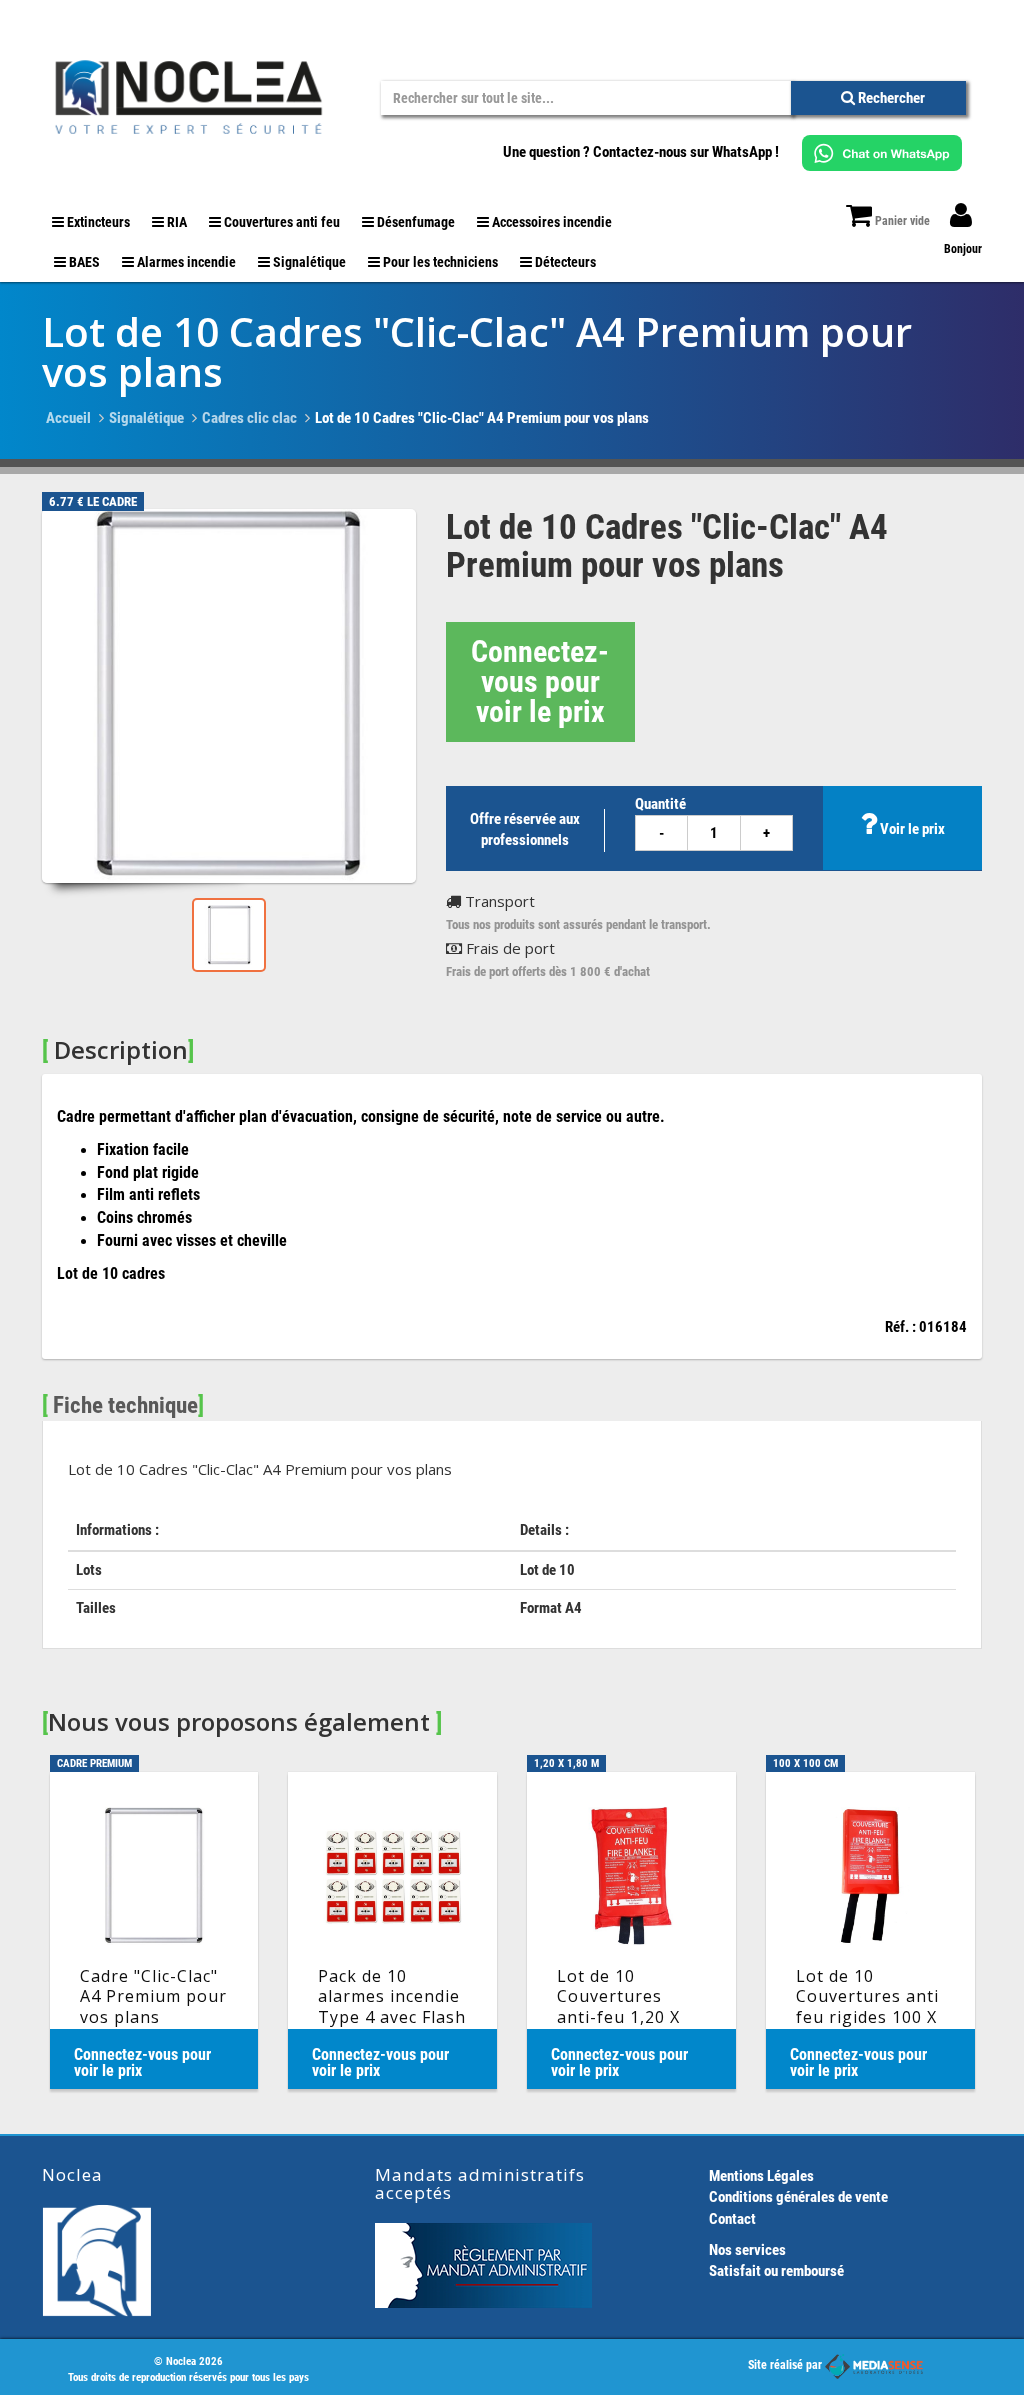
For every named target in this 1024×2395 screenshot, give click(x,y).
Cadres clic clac (249, 418)
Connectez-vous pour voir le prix (540, 681)
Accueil (68, 418)
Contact (732, 2219)
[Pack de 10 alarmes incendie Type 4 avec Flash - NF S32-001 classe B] (392, 1930)
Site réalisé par (786, 2365)
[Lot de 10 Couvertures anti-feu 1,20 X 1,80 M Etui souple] (631, 1930)
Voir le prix (911, 829)
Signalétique (146, 418)
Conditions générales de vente (798, 2197)
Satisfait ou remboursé (776, 2271)
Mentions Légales (761, 2176)
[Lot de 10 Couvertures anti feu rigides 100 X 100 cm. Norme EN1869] (870, 1930)
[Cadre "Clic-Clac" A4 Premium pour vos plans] (154, 1930)
